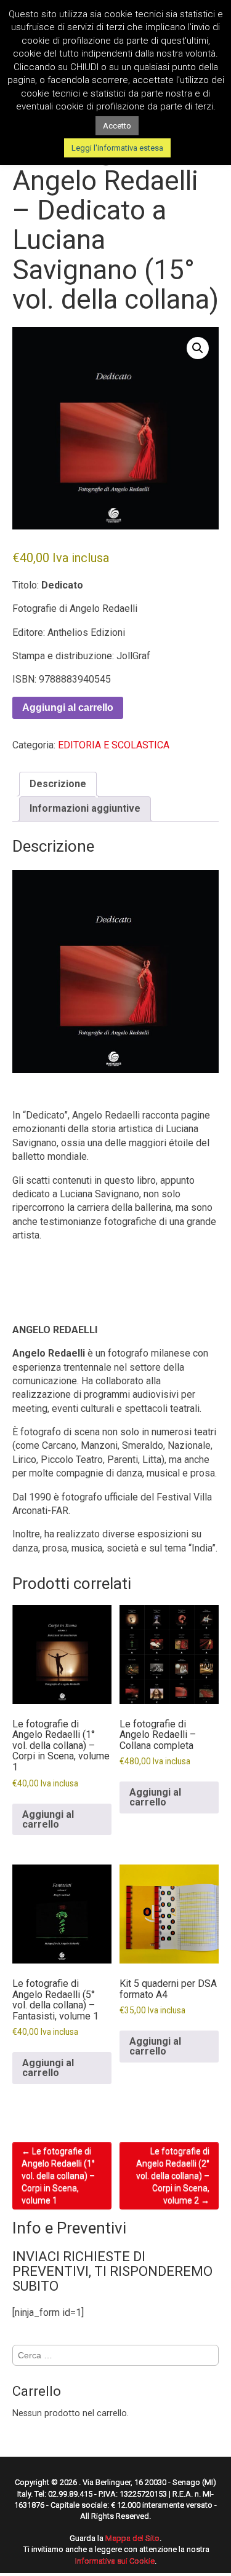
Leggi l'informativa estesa (117, 148)
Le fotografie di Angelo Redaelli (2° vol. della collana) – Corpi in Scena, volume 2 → (173, 2176)
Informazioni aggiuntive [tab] (85, 808)
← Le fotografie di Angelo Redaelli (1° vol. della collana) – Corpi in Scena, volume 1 (58, 2176)
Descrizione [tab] (58, 784)
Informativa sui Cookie (115, 2561)
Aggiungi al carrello (68, 707)
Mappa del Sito (132, 2538)
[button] (198, 348)
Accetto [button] (117, 126)
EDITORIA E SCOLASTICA (114, 745)
